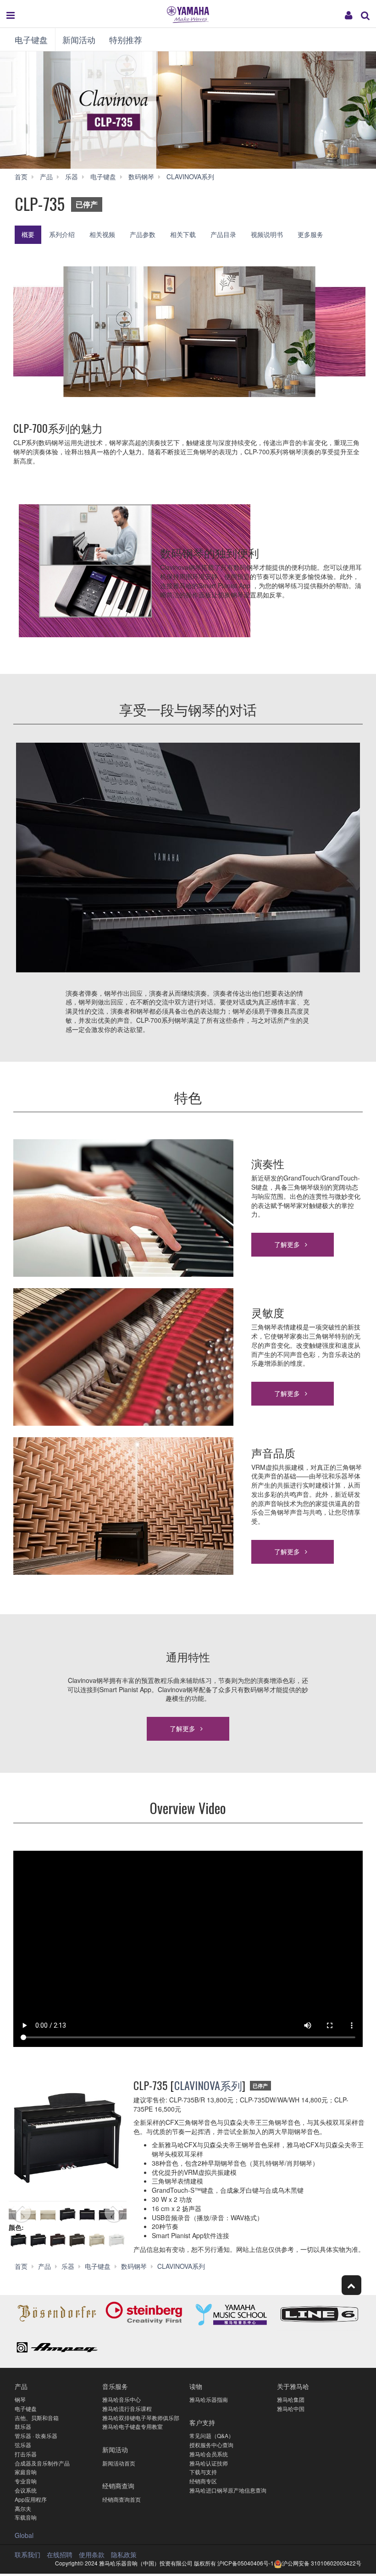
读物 (196, 2386)
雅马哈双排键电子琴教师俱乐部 (141, 2418)
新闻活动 (79, 39)
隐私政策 (124, 2554)
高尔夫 (23, 2508)
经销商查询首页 (122, 2499)
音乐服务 (115, 2386)
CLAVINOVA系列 (208, 2085)
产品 (21, 2386)
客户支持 (202, 2422)
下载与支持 (203, 2472)
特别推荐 (126, 39)
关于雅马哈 (293, 2386)
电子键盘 (31, 39)
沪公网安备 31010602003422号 (322, 2563)
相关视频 (102, 234)
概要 (28, 234)
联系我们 (28, 2554)
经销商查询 (118, 2485)
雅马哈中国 (291, 2408)
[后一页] (119, 2215)
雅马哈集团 (291, 2399)
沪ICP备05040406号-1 (246, 2563)
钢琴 (20, 2399)
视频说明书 (267, 234)
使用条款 (92, 2554)
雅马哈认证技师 (209, 2463)
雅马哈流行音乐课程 (127, 2408)
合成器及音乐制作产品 (42, 2463)
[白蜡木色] (97, 2240)
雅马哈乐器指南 (209, 2399)
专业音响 (26, 2481)
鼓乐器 (23, 2426)
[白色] (117, 2240)
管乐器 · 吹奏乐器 (36, 2435)
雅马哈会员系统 (209, 2454)
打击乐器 (26, 2454)
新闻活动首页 (119, 2463)
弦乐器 (23, 2445)
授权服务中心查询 (211, 2445)
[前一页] (16, 2215)
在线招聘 (60, 2554)
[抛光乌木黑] (19, 2240)
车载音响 (26, 2517)
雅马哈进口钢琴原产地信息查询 (228, 2490)
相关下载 (183, 234)
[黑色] (38, 2240)
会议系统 (26, 2490)
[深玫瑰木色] (58, 2240)
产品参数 (143, 234)
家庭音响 (26, 2472)
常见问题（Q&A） (212, 2435)
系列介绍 (62, 234)
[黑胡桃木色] (77, 2240)
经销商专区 (203, 2481)
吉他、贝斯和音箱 (37, 2418)
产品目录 (223, 234)
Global (24, 2535)
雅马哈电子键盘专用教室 (133, 2426)
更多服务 (310, 234)
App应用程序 (31, 2499)
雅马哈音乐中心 (122, 2399)
